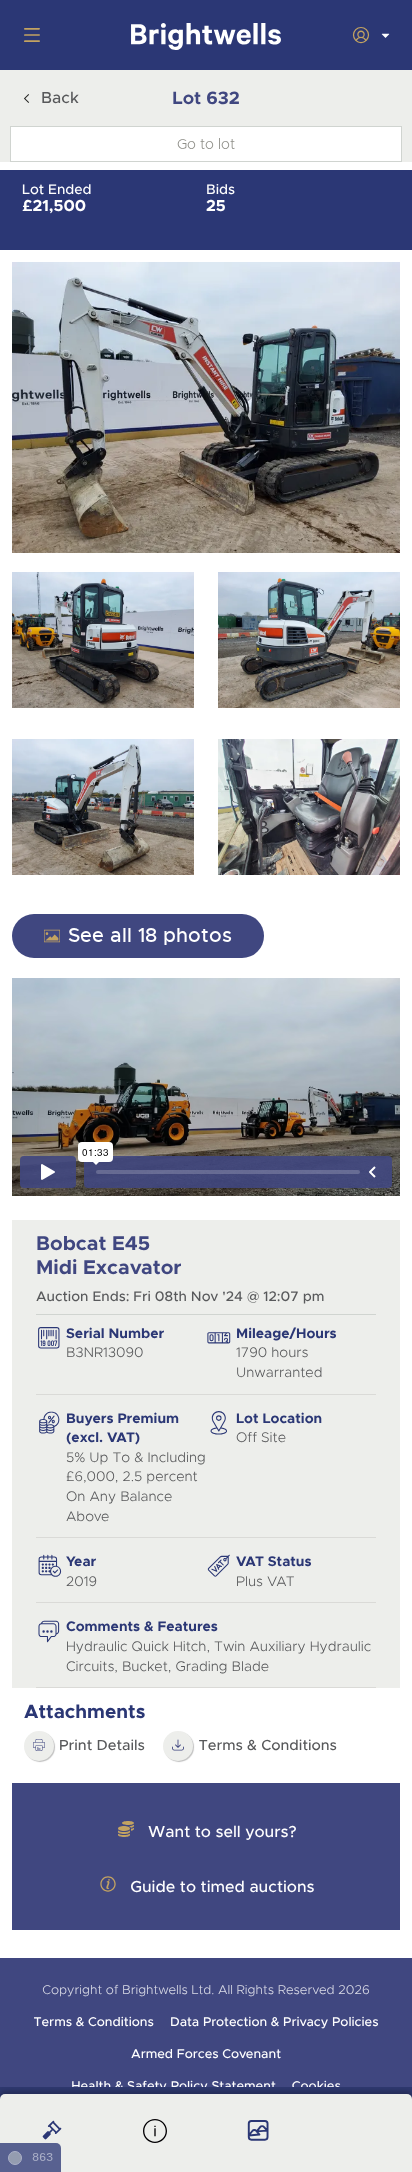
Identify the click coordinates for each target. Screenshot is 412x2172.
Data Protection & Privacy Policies (274, 2022)
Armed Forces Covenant (206, 2054)
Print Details (102, 1746)
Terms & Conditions (267, 1746)
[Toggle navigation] (28, 35)
